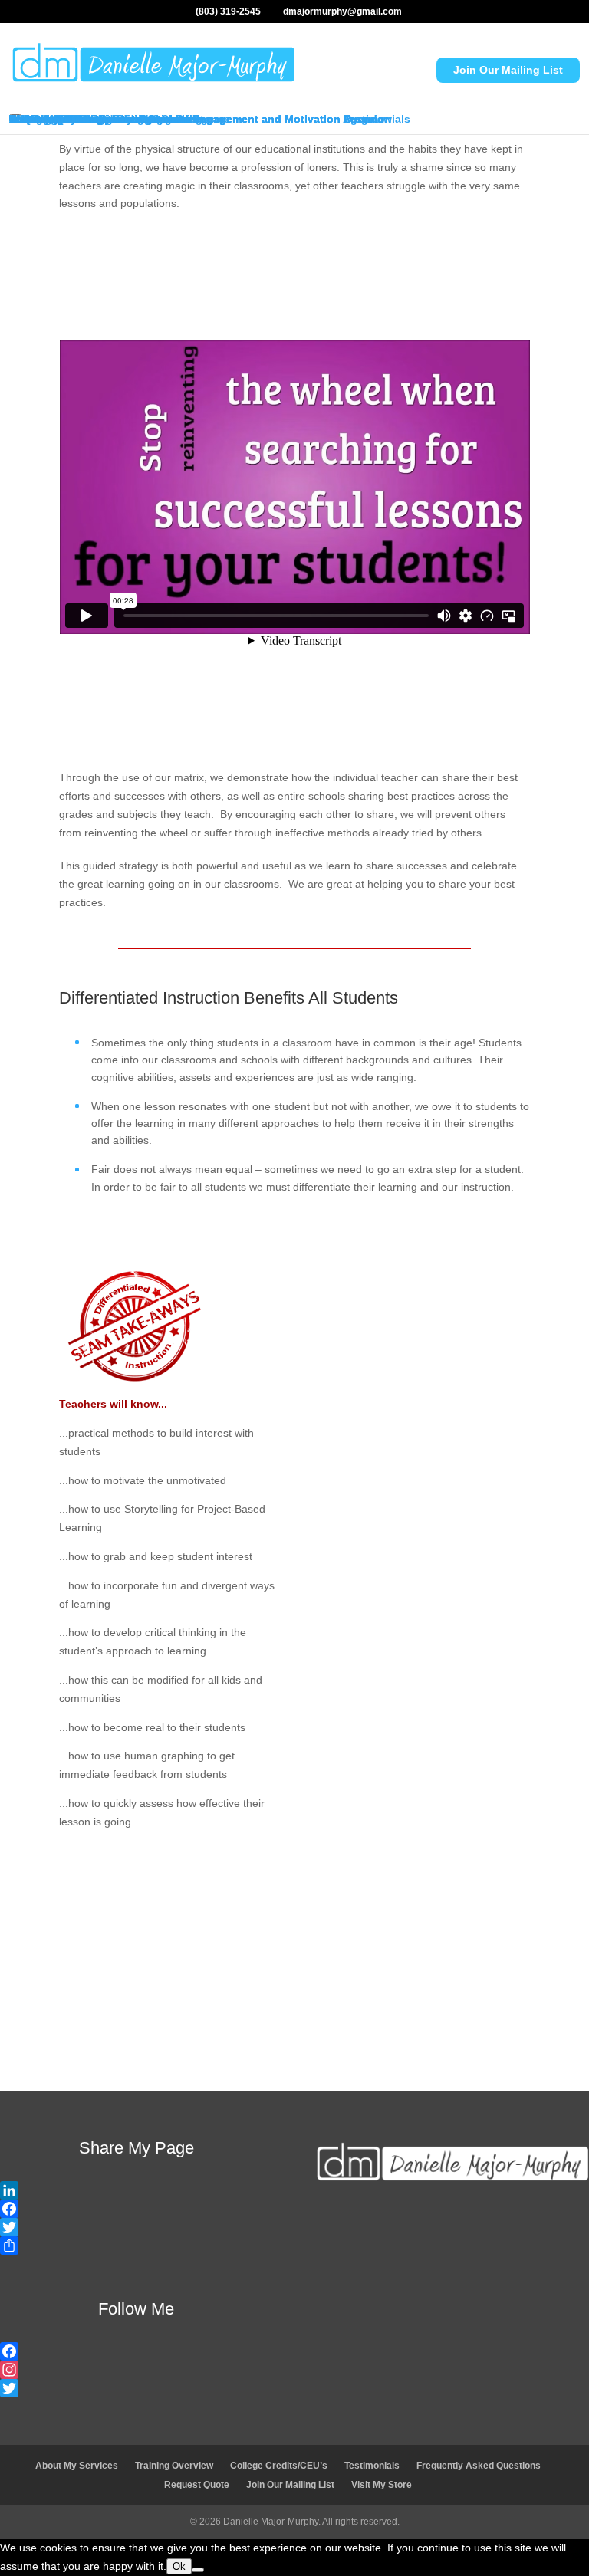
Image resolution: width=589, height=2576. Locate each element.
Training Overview (174, 2466)
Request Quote (177, 2020)
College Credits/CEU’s (279, 2466)
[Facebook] (136, 2209)
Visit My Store (45, 119)
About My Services (77, 2466)
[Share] (136, 2246)
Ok (179, 2566)
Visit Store (412, 2020)
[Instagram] (136, 2370)
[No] (198, 2570)
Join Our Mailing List (508, 70)
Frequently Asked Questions (479, 2466)
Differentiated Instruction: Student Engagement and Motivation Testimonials (210, 119)
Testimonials (372, 2466)
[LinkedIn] (136, 2190)
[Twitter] (136, 2227)
